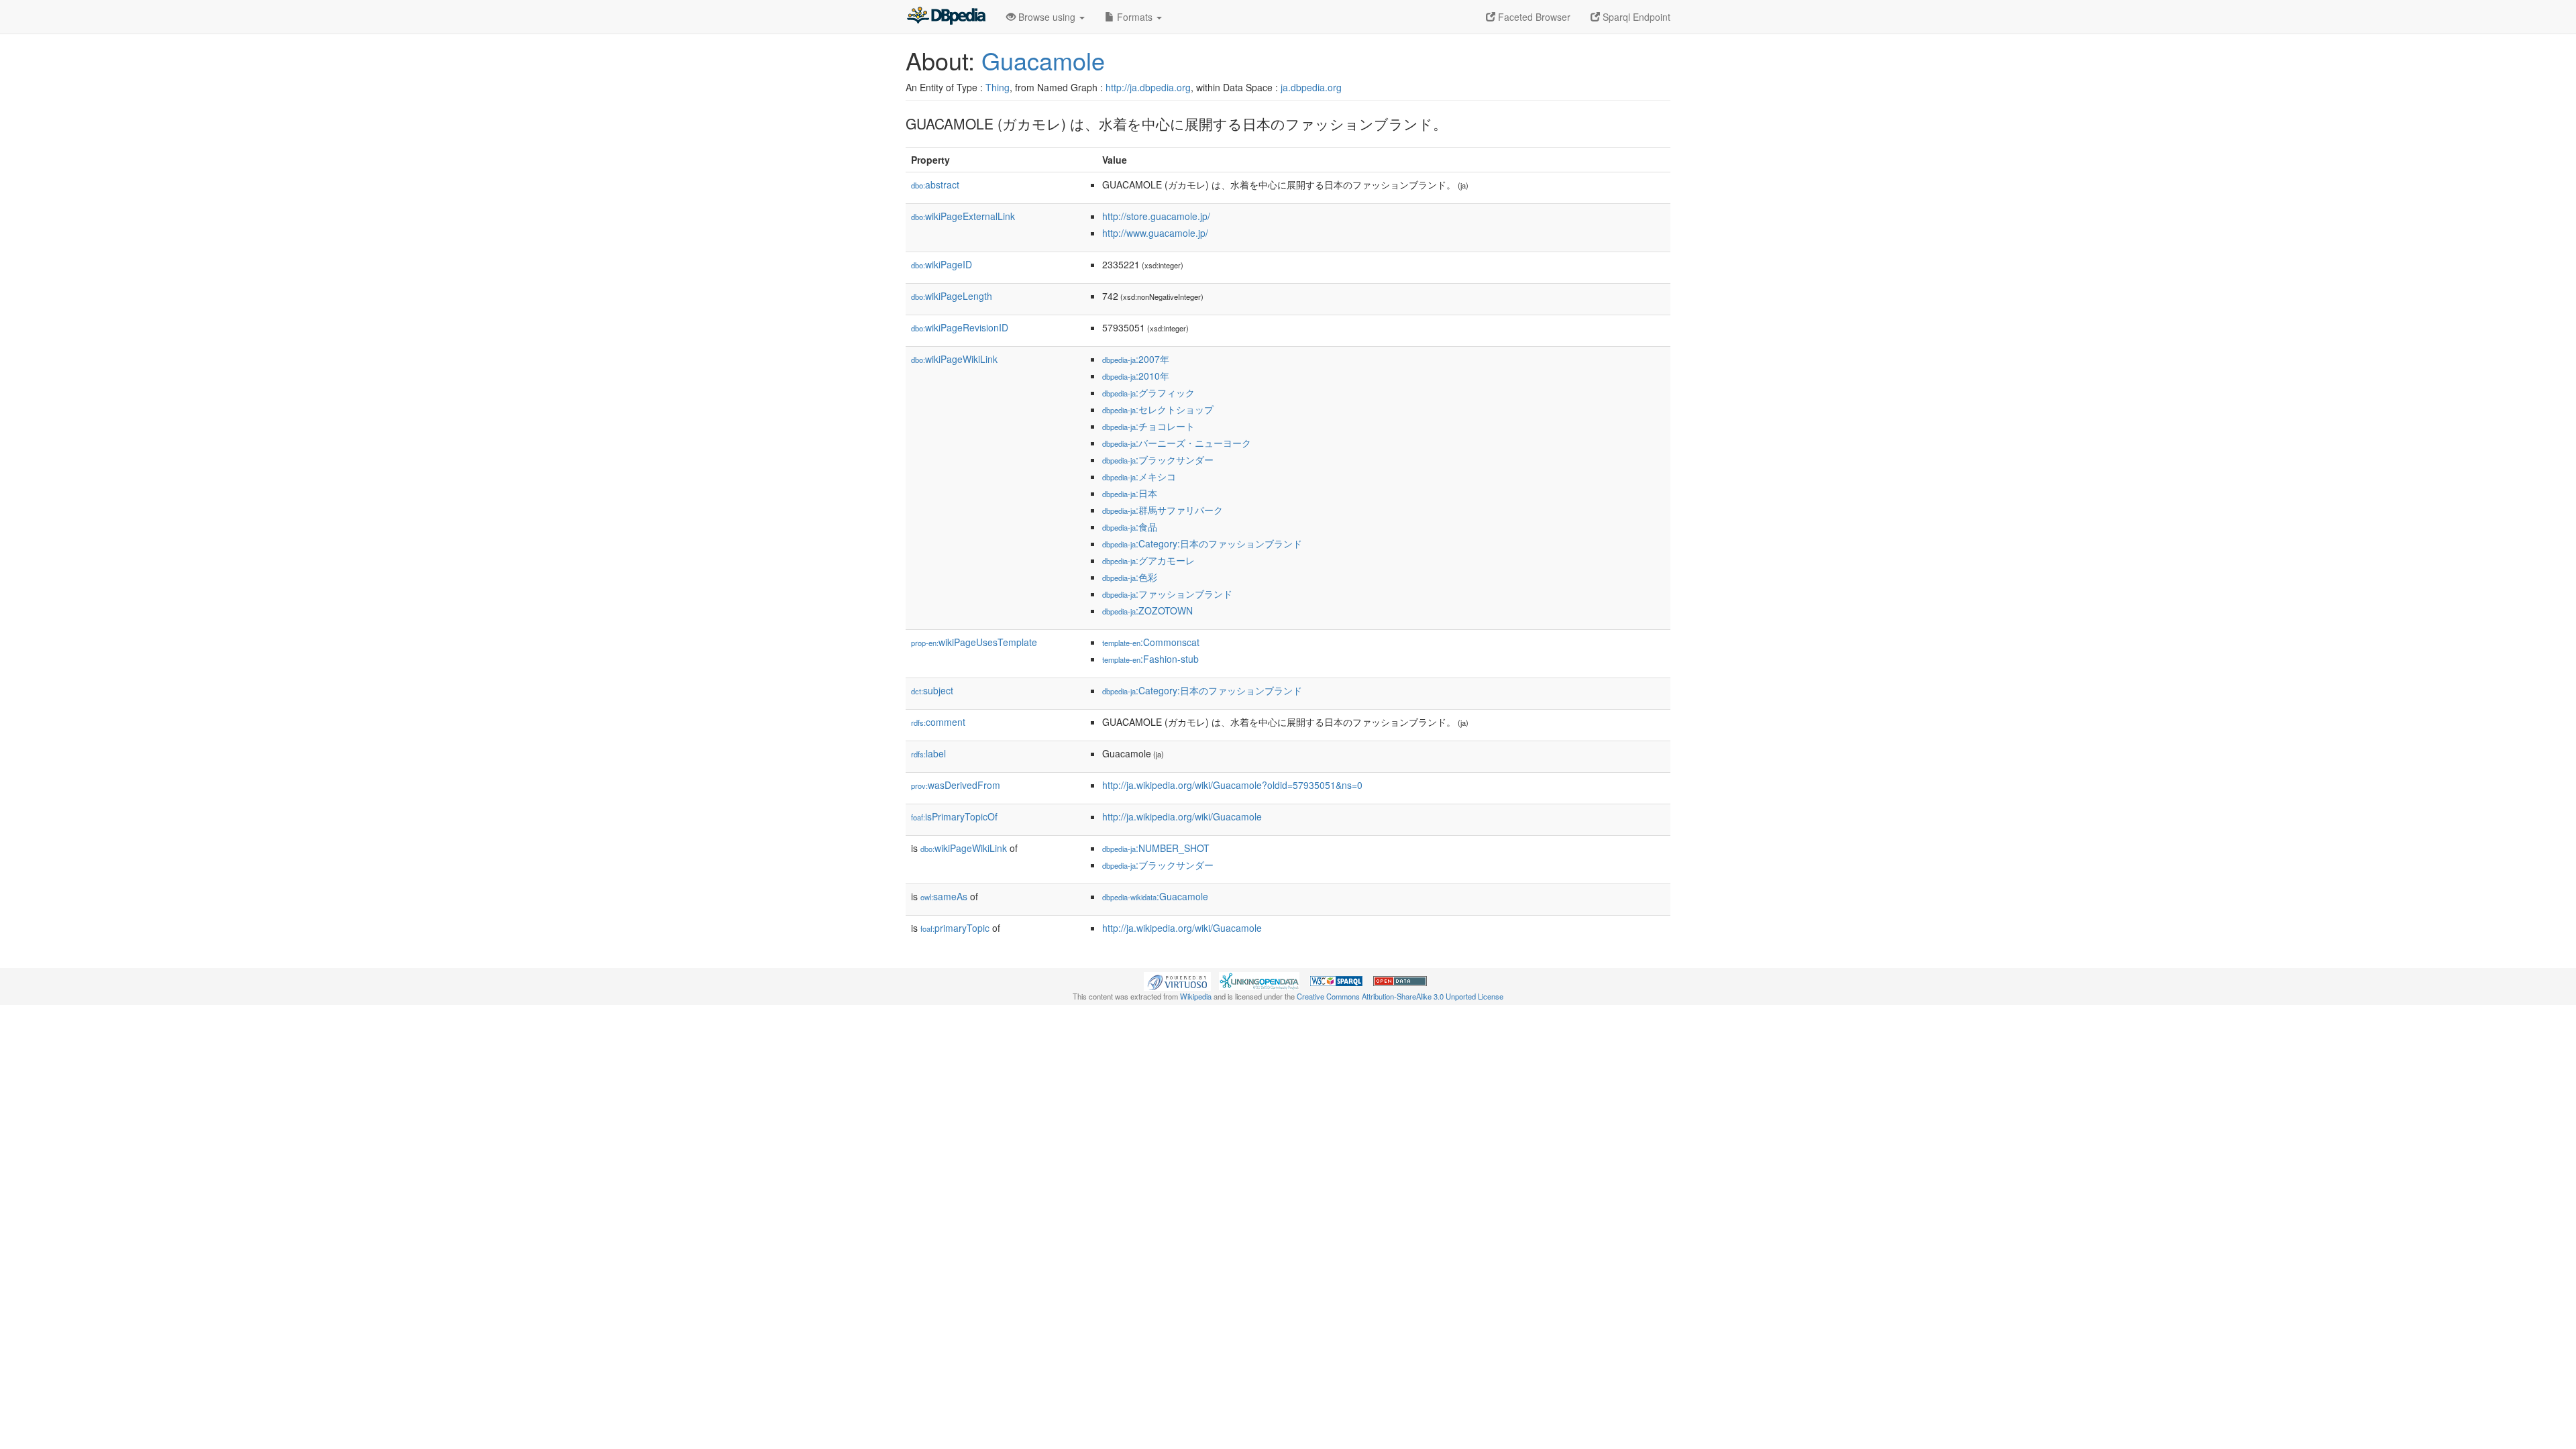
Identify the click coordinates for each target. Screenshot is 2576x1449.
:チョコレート (1148, 426)
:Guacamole (1155, 896)
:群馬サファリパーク (1163, 510)
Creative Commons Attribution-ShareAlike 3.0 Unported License (1400, 996)
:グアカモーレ (1148, 560)
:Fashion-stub (1150, 659)
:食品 (1130, 527)
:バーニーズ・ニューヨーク (1177, 443)
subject (932, 690)
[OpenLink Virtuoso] (1177, 980)
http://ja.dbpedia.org (1148, 87)
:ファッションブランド (1167, 594)
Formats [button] (1135, 17)
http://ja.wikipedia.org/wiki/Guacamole (1182, 816)
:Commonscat (1151, 642)
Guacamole (1043, 60)
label (928, 753)
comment (938, 722)
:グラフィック (1148, 392)
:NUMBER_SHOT (1156, 848)
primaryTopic (955, 928)
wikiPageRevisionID (960, 327)
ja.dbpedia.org (1311, 87)
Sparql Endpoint (1635, 17)
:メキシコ (1139, 476)
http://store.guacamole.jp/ (1156, 216)
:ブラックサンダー (1158, 460)
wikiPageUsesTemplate (974, 642)
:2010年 (1136, 376)
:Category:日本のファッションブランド (1202, 543)
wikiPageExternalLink (963, 216)
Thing (998, 87)
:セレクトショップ (1158, 409)
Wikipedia (1196, 996)
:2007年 (1136, 359)
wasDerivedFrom (956, 785)
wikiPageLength (952, 296)
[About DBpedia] (946, 17)
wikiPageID (942, 264)
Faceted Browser (1533, 17)
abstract (935, 184)
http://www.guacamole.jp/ (1155, 233)
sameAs (944, 896)
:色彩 (1130, 577)
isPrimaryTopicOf (954, 816)
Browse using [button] (1047, 17)
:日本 (1130, 493)
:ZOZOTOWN (1147, 610)
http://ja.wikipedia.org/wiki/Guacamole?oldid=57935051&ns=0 (1232, 785)
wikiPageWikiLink (954, 359)
